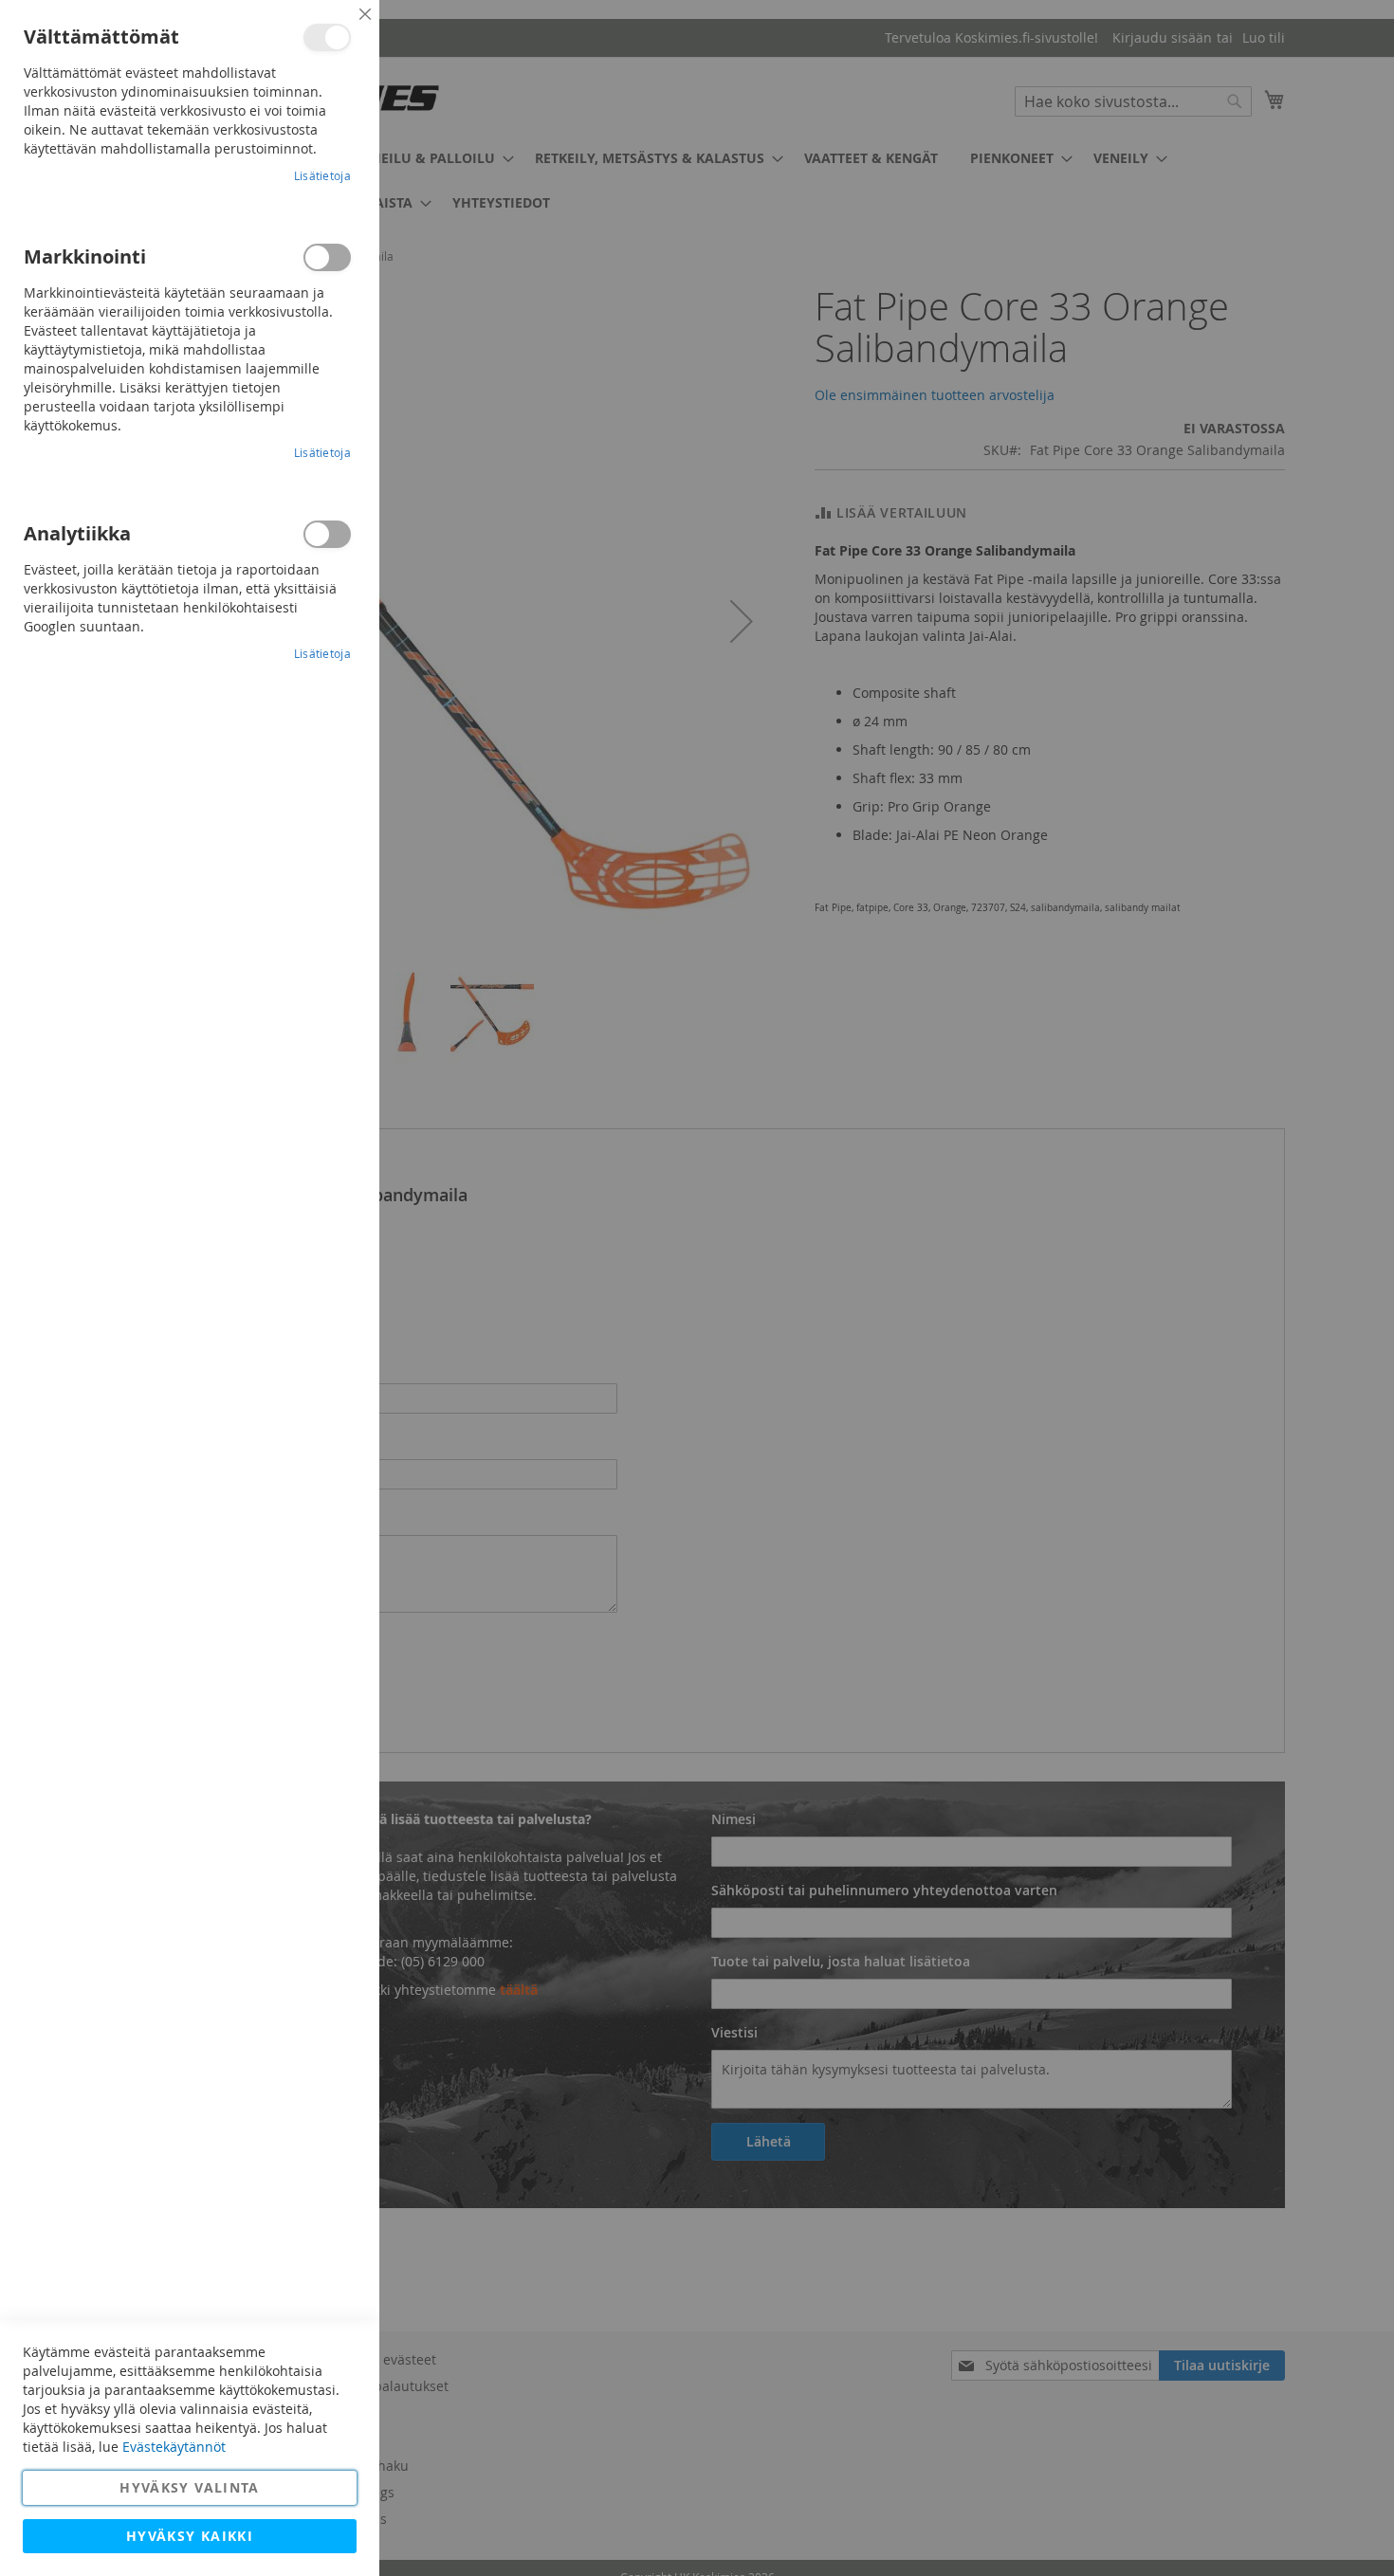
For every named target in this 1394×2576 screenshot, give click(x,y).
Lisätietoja (322, 175)
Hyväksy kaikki (190, 2536)
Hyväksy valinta (189, 2487)
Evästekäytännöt (174, 2447)
